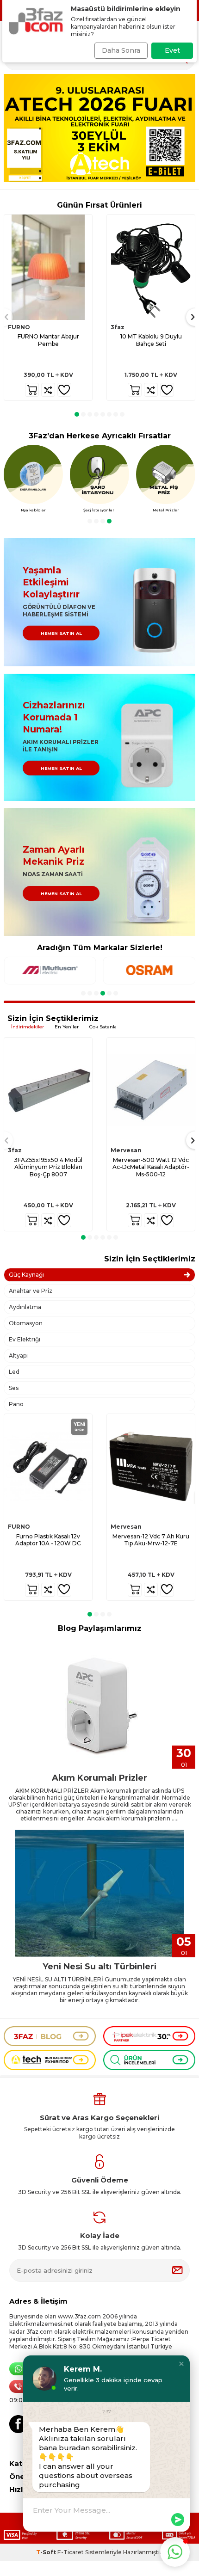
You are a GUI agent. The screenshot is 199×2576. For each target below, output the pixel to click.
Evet (172, 50)
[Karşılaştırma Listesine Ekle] (48, 390)
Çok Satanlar (104, 1027)
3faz (118, 327)
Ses (14, 1388)
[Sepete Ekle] (32, 390)
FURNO (19, 327)
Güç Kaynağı (26, 1275)
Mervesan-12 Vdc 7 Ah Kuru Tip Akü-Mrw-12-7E (151, 1540)
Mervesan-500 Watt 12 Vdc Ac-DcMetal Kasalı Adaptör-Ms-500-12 (151, 1167)
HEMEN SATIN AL (61, 633)
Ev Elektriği (25, 1339)
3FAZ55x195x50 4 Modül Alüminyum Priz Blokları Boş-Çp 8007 (48, 1167)
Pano (16, 1404)
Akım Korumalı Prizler (99, 1778)
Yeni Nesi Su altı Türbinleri (99, 1967)
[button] (77, 414)
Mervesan (126, 1150)
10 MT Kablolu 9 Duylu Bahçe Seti (151, 340)
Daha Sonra (121, 50)
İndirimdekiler (28, 1027)
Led (14, 1372)
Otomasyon (26, 1323)
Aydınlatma (25, 1307)
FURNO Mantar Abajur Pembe (48, 340)
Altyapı (18, 1356)
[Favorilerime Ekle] (64, 390)
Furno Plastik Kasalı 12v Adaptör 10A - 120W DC (48, 1540)
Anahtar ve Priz (31, 1291)
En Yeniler (67, 1027)
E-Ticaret (71, 2552)
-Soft (47, 2552)
